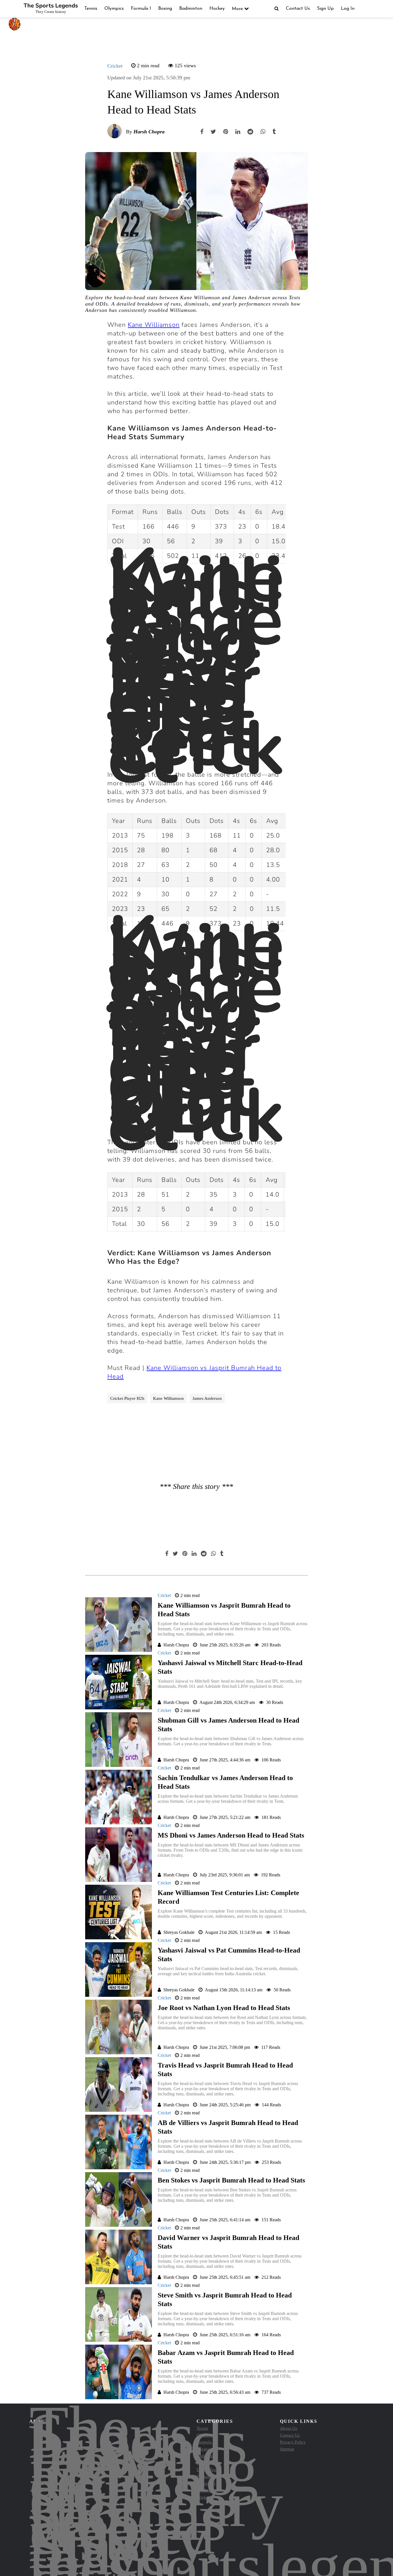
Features (204, 2477)
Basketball (206, 2483)
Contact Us (298, 9)
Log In (348, 9)
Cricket (115, 66)
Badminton (191, 9)
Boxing (165, 9)
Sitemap (287, 2449)
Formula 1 (141, 9)
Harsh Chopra (149, 132)
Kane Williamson (168, 1398)
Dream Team (208, 2470)
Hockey (217, 9)
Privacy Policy (293, 2442)
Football (204, 2490)
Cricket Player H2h (127, 1398)
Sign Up (325, 9)
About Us (289, 2428)
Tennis (91, 9)
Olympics (114, 9)
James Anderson (207, 1398)
